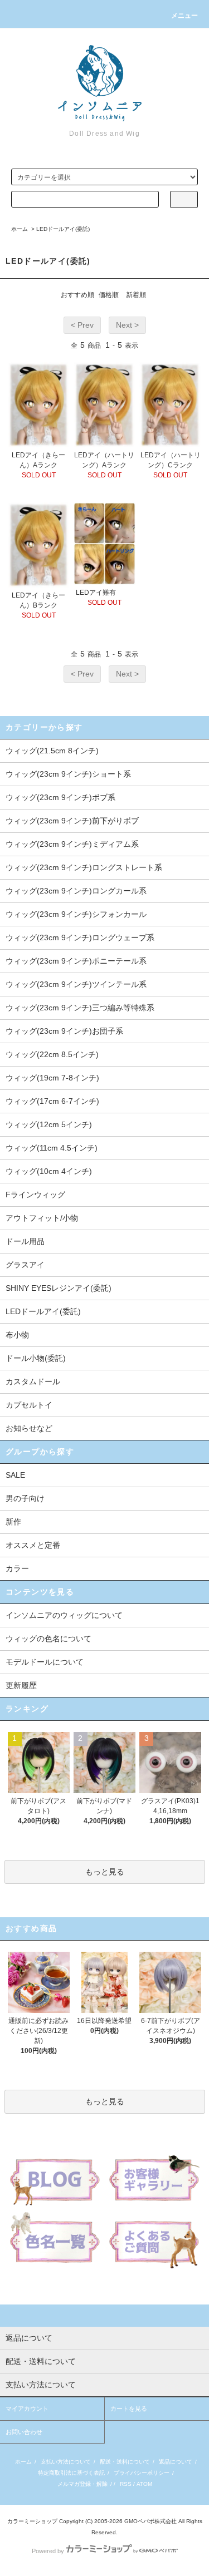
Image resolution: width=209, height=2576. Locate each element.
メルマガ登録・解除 (82, 2484)
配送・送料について (125, 2462)
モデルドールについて (45, 1662)
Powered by (48, 2551)
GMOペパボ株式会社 (150, 2521)
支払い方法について (66, 2462)
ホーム (20, 229)
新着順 (136, 295)
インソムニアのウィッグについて (64, 1615)
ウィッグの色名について (48, 1639)
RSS (126, 2484)
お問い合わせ (24, 2432)
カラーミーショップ (32, 2521)
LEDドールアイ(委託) (63, 229)
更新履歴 (21, 1685)
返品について (176, 2462)
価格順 (109, 295)
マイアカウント (27, 2409)
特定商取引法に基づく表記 (71, 2473)
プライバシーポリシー (142, 2473)
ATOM (144, 2484)
